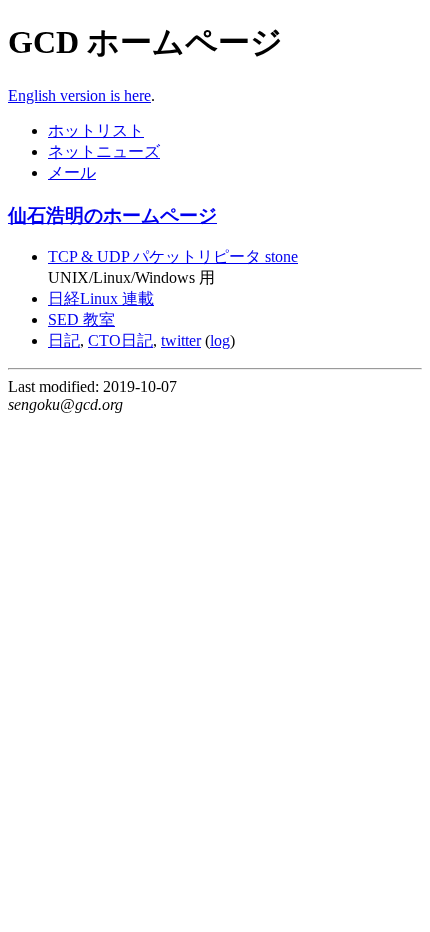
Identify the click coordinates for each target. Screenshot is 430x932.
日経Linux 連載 (101, 298)
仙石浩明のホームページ (112, 215)
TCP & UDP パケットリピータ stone (173, 256)
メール (72, 172)
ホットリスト (96, 130)
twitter (181, 340)
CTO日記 (120, 340)
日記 (64, 340)
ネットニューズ (104, 151)
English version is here (79, 95)
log (220, 340)
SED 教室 (81, 319)
